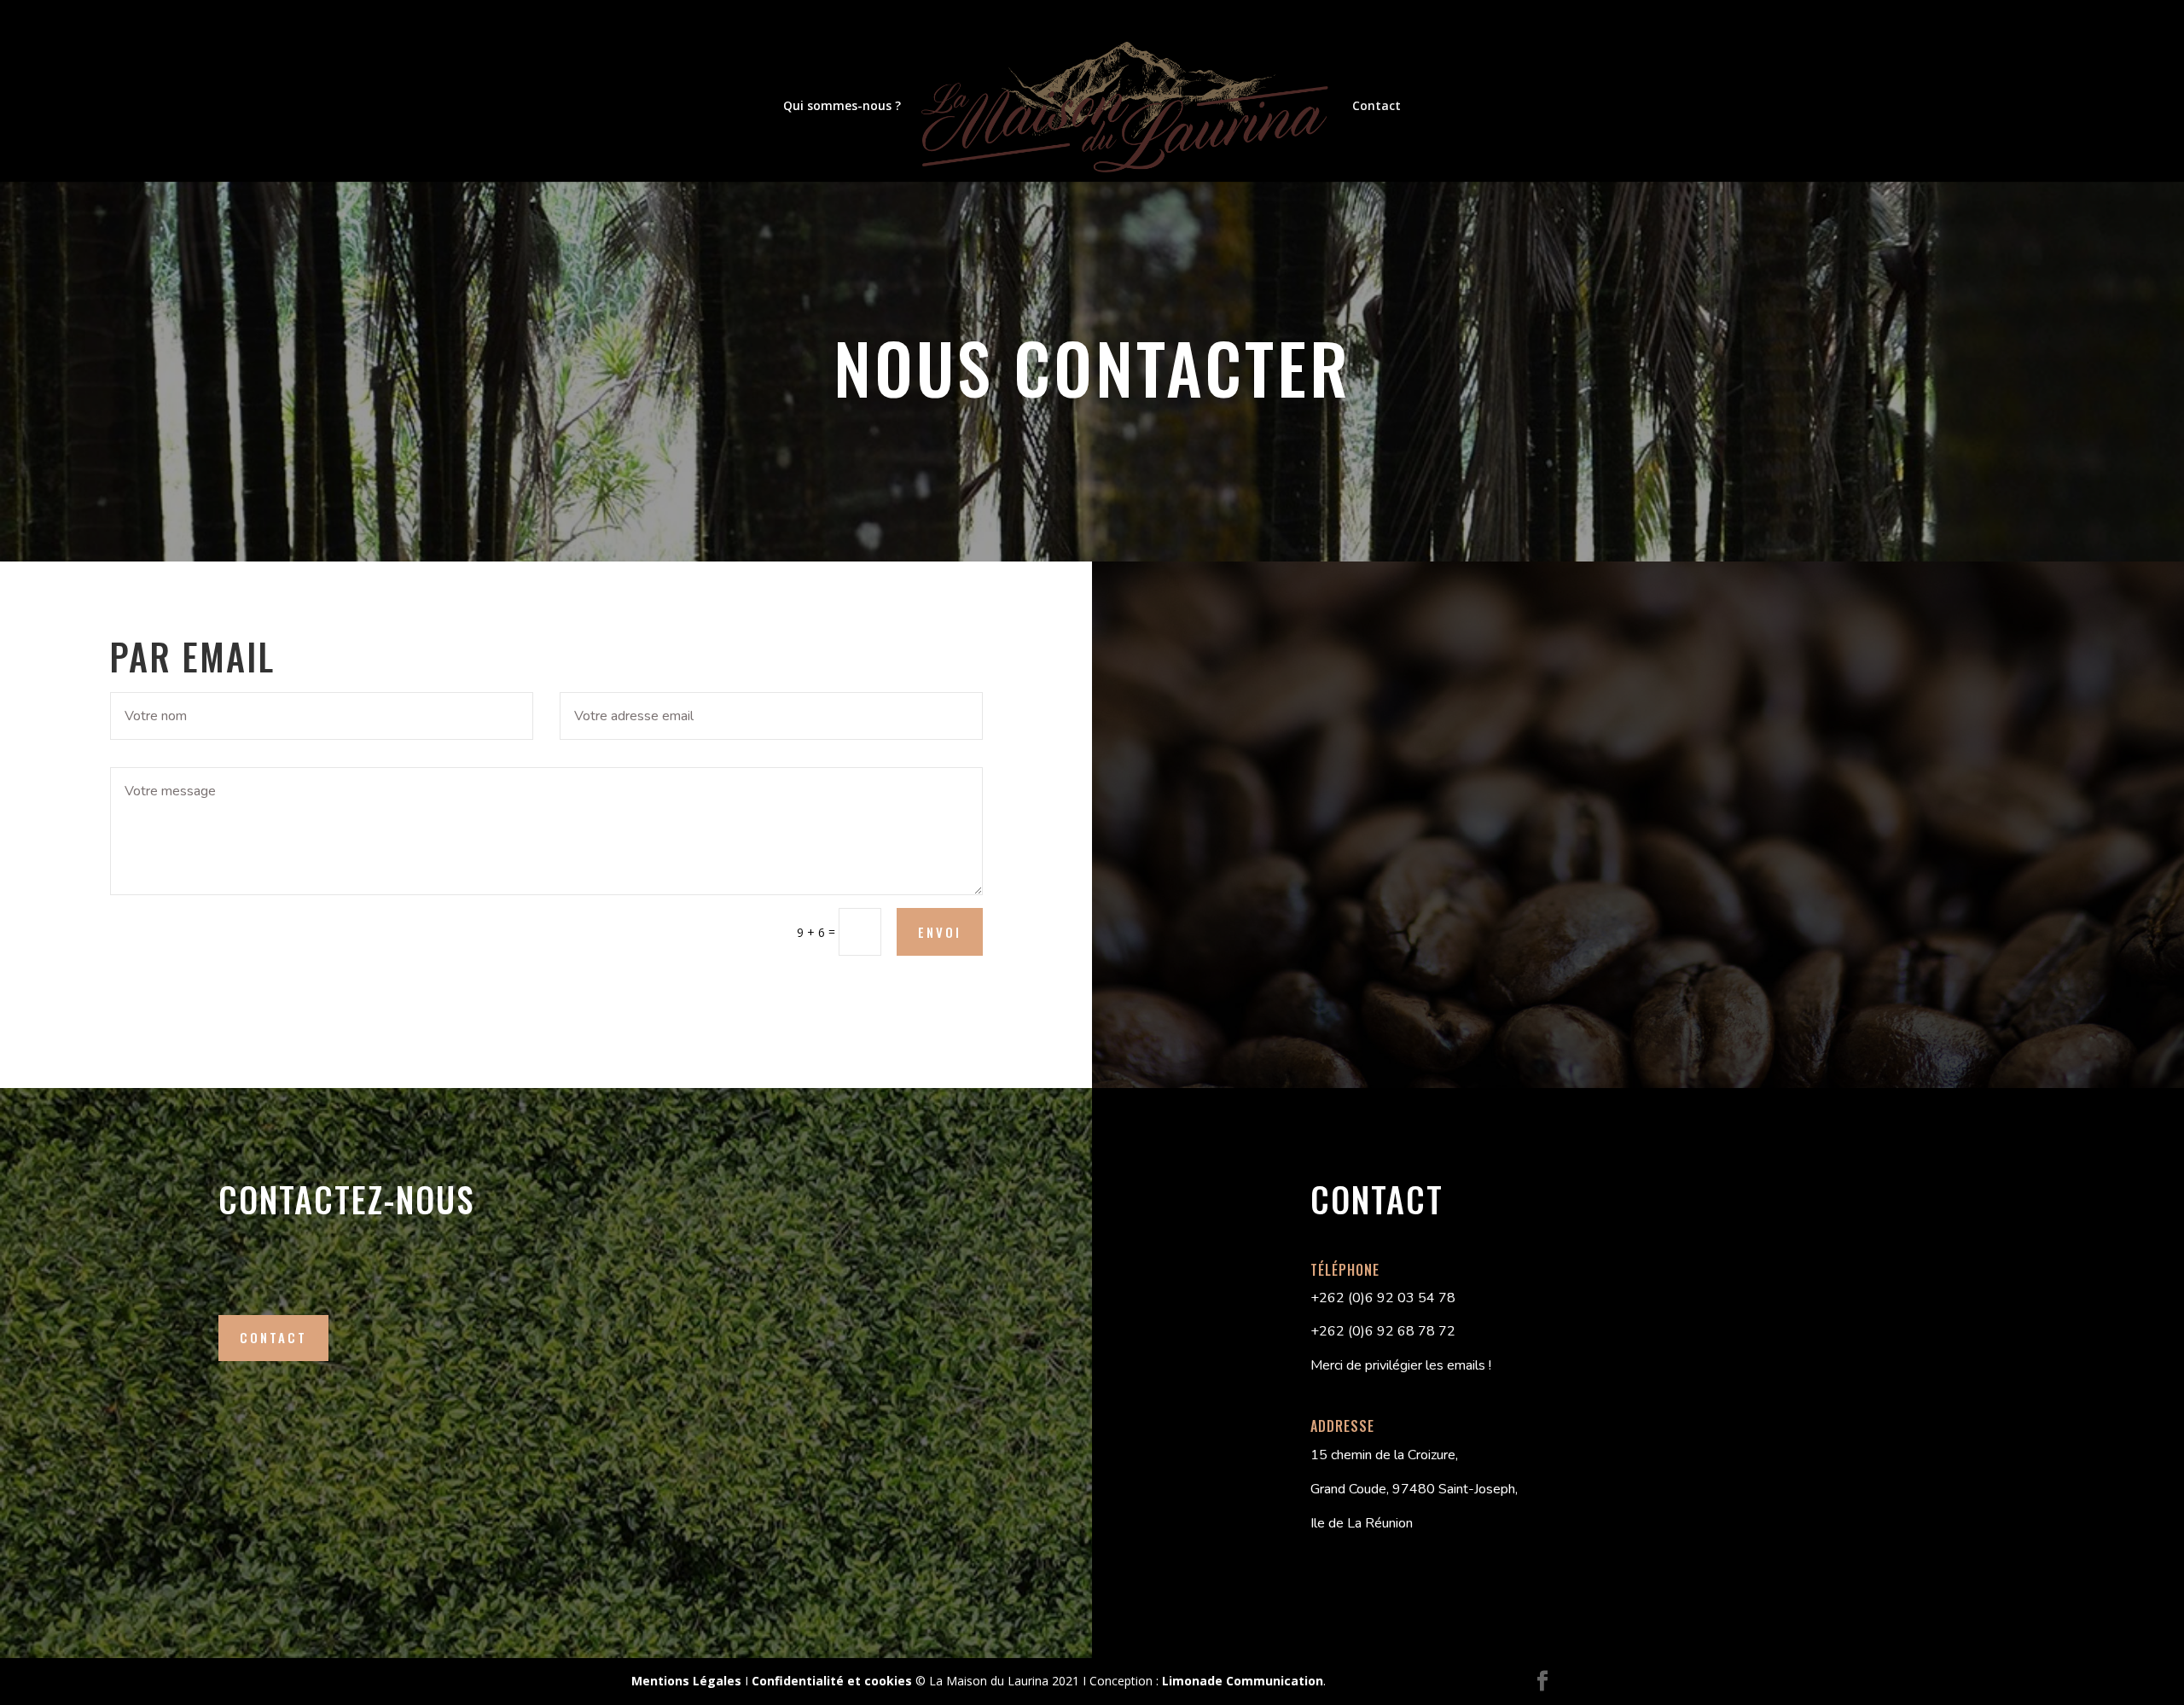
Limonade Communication (1243, 1681)
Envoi (940, 932)
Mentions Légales (686, 1681)
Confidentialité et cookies (832, 1681)
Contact (1377, 107)
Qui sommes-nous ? (842, 107)
